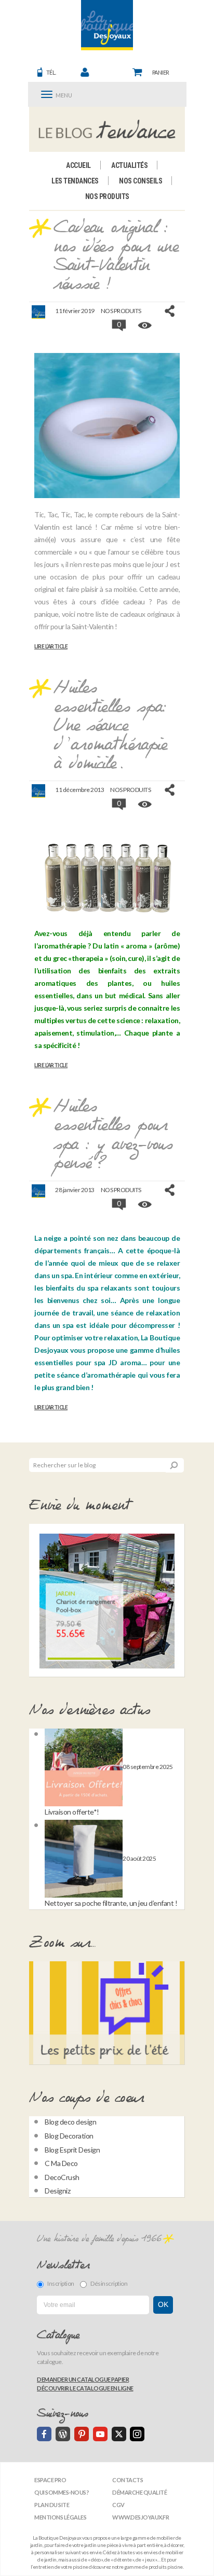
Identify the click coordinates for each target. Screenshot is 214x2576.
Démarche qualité (139, 2492)
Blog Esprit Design (72, 2150)
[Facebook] (44, 2434)
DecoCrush (62, 2177)
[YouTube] (100, 2434)
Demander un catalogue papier (83, 2379)
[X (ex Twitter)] (119, 2434)
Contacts (128, 2480)
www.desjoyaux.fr (141, 2517)
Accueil (78, 165)
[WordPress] (63, 2434)
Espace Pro (50, 2480)
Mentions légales (60, 2517)
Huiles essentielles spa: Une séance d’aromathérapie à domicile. (110, 726)
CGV (118, 2505)
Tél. (51, 72)
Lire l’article (51, 646)
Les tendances (75, 181)
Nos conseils (141, 181)
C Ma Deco (61, 2163)
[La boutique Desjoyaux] (107, 129)
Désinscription (109, 2283)
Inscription (61, 2283)
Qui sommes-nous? (62, 2492)
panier (161, 72)
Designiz (57, 2191)
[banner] (107, 25)
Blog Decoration (69, 2136)
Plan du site (52, 2505)
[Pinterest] (82, 2434)
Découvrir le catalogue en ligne (85, 2388)
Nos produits (107, 196)
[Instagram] (137, 2434)
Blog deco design (70, 2122)
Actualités (129, 165)
